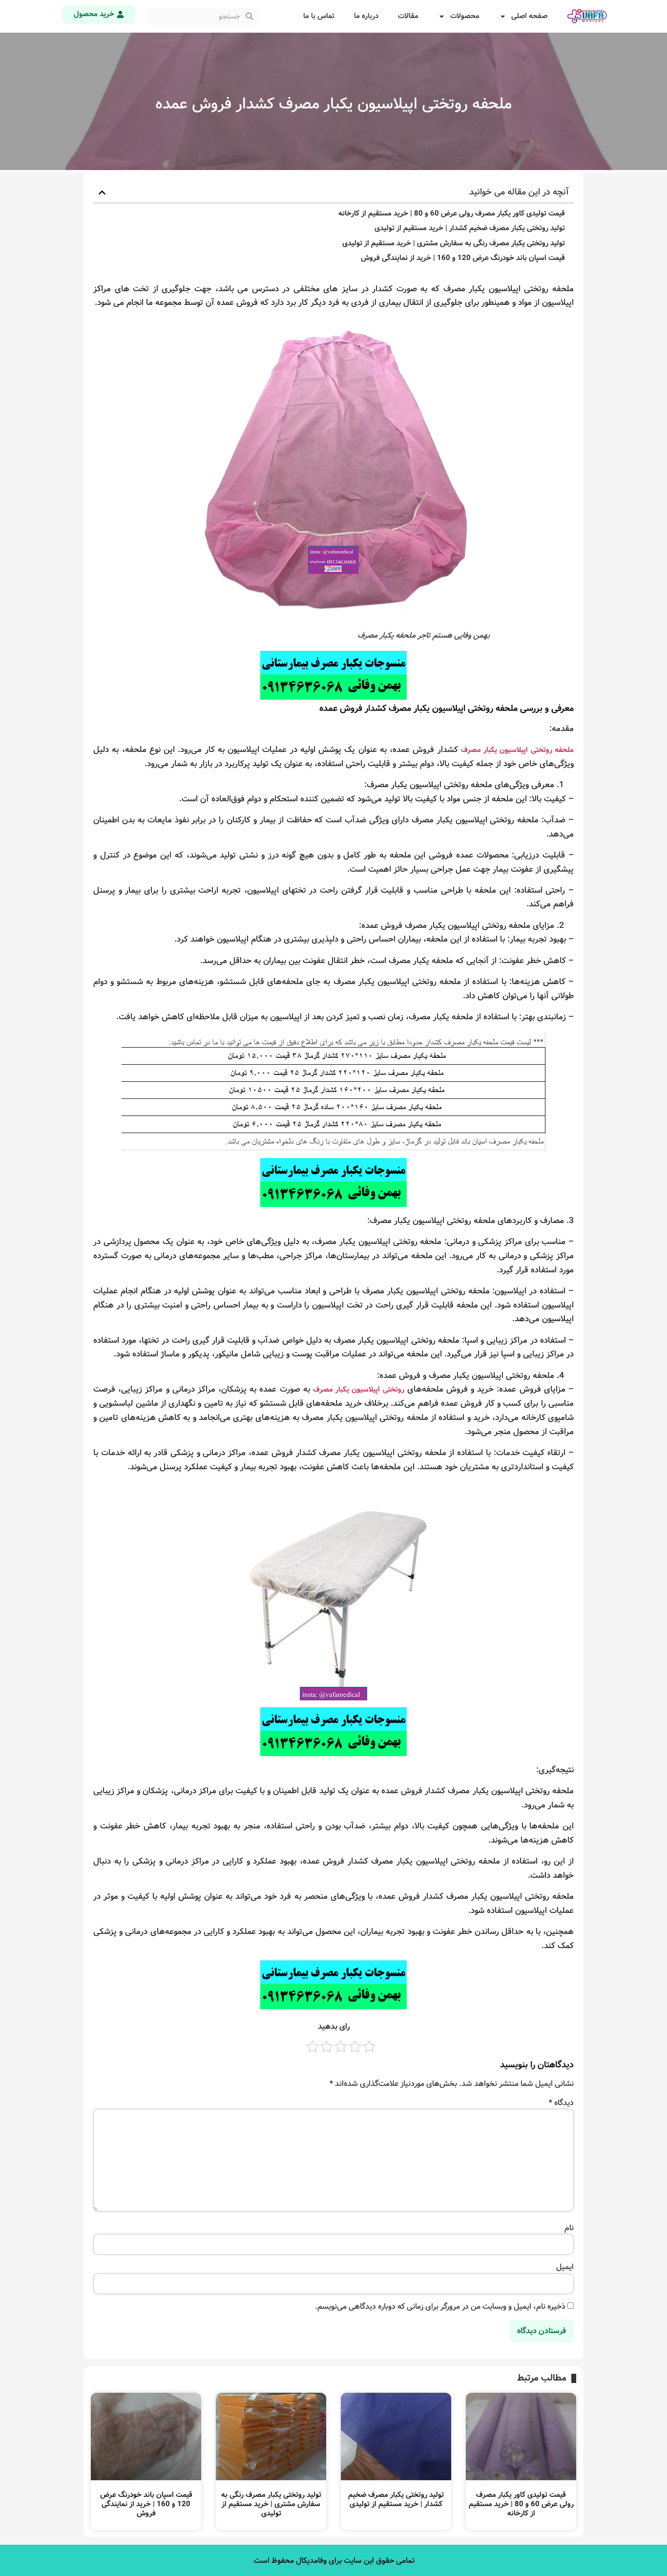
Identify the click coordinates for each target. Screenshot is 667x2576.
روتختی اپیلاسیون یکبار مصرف (359, 1390)
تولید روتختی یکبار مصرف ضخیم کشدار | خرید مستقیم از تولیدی (470, 228)
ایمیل (565, 2267)
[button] (102, 193)
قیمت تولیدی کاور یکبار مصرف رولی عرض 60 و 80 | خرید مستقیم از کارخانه (452, 214)
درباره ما (366, 16)
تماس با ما (319, 16)
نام (569, 2228)
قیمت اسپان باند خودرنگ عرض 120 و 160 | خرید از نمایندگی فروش (463, 258)
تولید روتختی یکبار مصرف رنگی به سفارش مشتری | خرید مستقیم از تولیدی (454, 244)
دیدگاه (561, 2103)
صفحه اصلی (529, 16)
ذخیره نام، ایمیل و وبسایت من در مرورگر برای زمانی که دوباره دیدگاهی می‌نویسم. (440, 2307)
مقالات (408, 16)
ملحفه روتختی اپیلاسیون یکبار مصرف (517, 750)
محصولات (465, 16)
